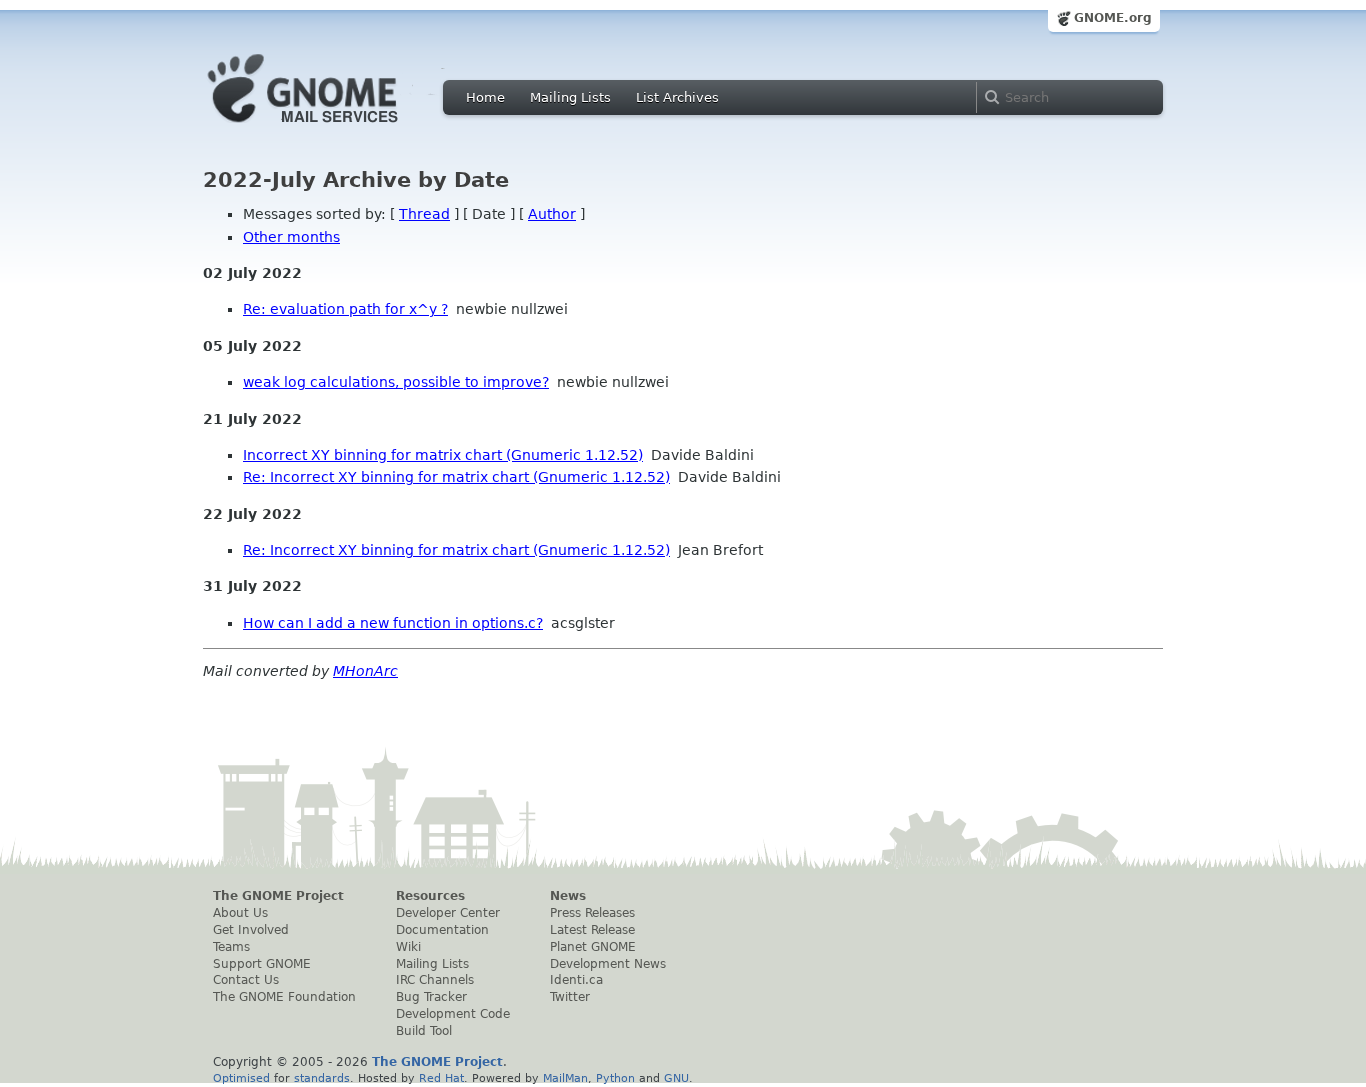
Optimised (241, 1078)
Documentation (442, 930)
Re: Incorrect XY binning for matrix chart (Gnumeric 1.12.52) (456, 477)
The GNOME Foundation (284, 997)
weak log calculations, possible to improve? (396, 382)
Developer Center (448, 913)
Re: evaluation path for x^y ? (345, 309)
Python (615, 1078)
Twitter (570, 997)
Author (552, 214)
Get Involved (251, 930)
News (568, 896)
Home (485, 97)
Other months (291, 237)
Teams (231, 947)
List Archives (677, 97)
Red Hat (441, 1078)
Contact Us (246, 980)
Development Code (453, 1014)
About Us (240, 913)
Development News (608, 964)
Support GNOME (262, 964)
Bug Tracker (431, 997)
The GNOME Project (278, 896)
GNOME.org (1113, 18)
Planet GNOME (593, 947)
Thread (424, 214)
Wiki (408, 947)
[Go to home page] (333, 128)
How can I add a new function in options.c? (393, 623)
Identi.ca (576, 980)
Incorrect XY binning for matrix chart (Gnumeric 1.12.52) (443, 455)
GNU (676, 1078)
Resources (430, 896)
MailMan (565, 1078)
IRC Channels (435, 980)
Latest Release (592, 930)
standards (322, 1078)
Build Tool (424, 1031)
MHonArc (365, 671)
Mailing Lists (570, 97)
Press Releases (592, 913)
